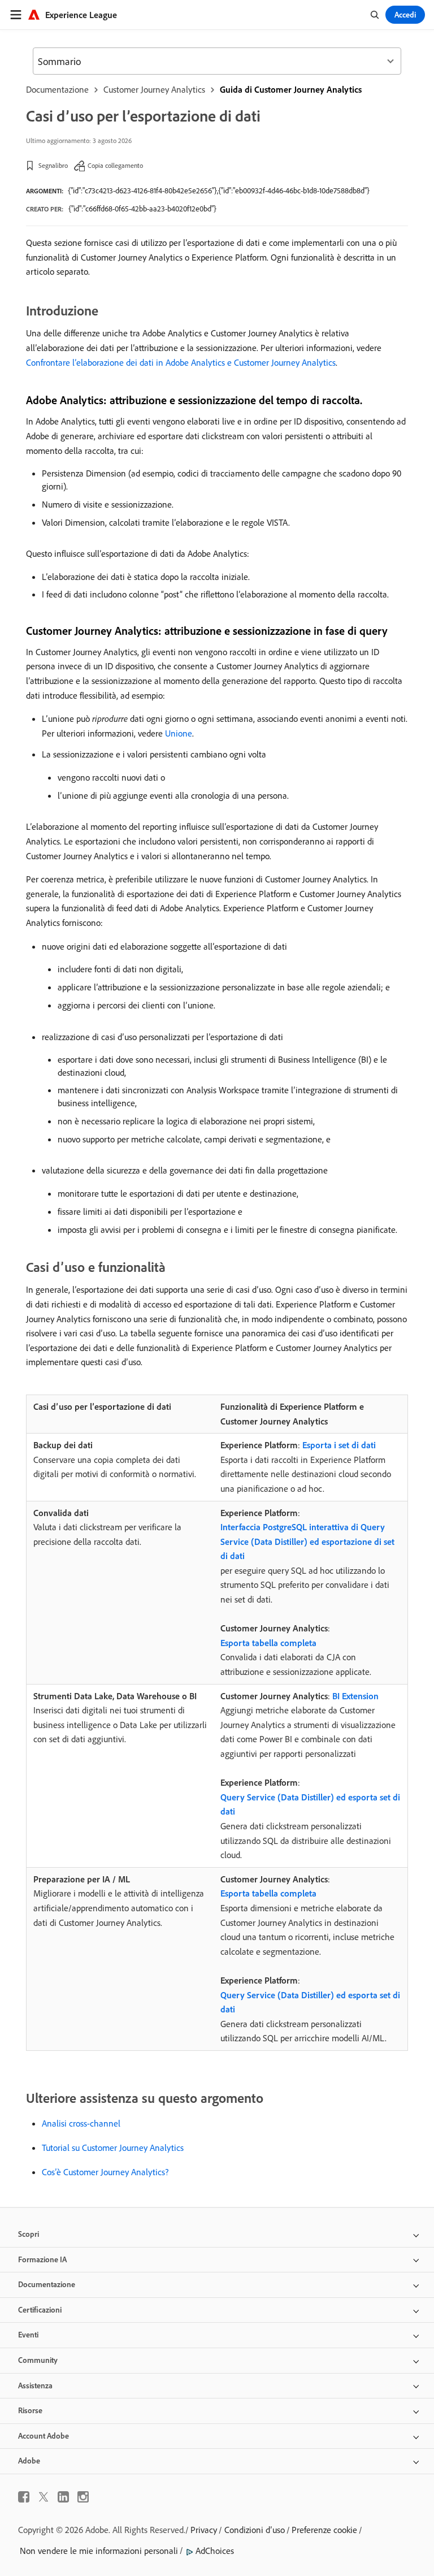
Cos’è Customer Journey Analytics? (105, 2172)
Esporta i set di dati (339, 1445)
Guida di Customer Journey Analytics (291, 89)
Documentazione (57, 89)
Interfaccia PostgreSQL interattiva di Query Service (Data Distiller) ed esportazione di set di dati (307, 1541)
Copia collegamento (115, 165)
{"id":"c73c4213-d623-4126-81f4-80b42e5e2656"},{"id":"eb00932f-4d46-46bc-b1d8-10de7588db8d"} (219, 191)
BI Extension (355, 1696)
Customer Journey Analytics (154, 89)
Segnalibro (53, 165)
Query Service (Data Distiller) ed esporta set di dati (310, 1804)
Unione (179, 733)
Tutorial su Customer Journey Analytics (113, 2148)
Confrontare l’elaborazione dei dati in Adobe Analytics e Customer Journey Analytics (181, 362)
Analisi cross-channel (81, 2123)
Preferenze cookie (324, 2530)
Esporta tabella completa (268, 1643)
